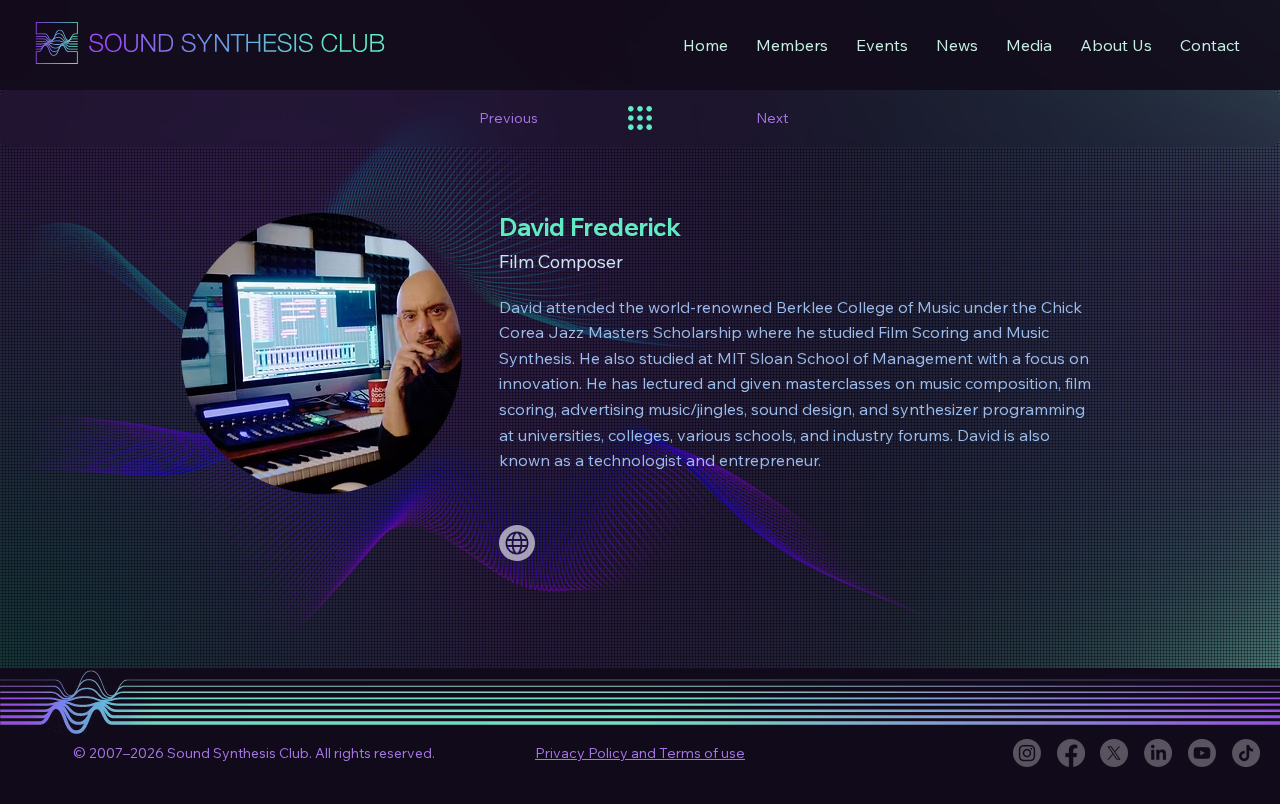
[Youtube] (1202, 753)
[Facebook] (1071, 753)
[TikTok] (1246, 753)
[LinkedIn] (1158, 753)
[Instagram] (1027, 753)
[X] (1114, 753)
